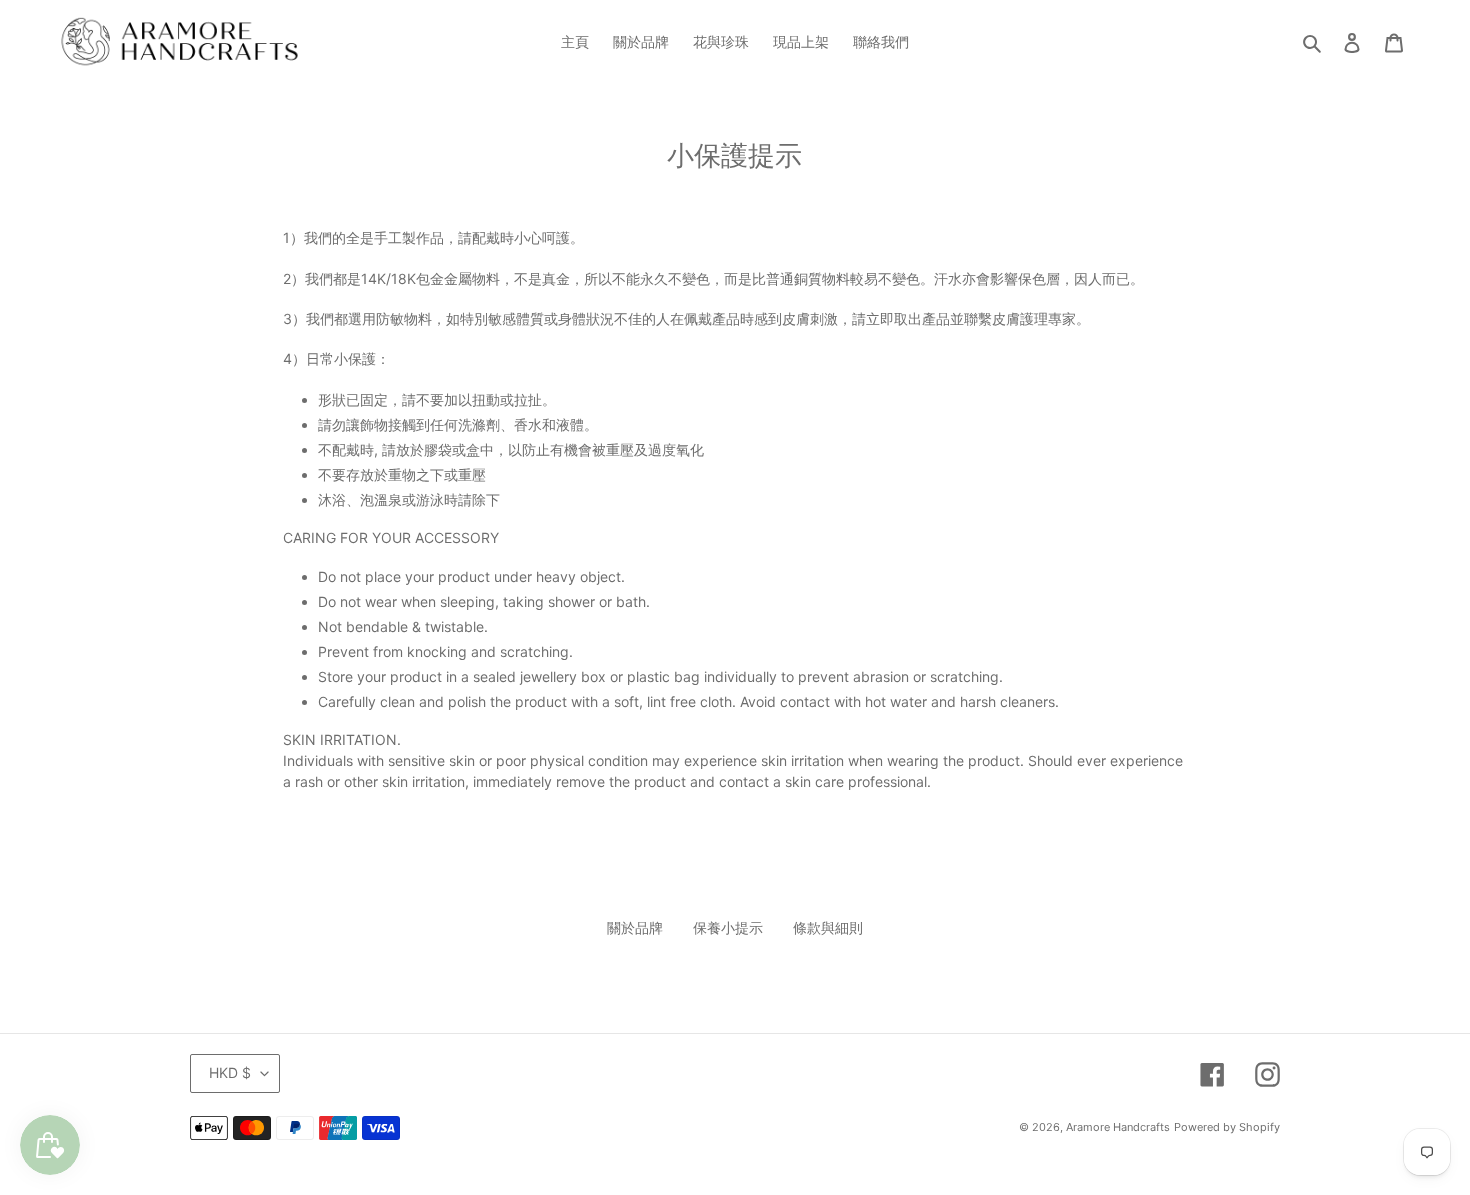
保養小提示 (728, 927)
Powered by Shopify (1227, 1127)
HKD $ (230, 1072)
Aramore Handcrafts (1118, 1127)
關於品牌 (635, 927)
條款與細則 (828, 927)
